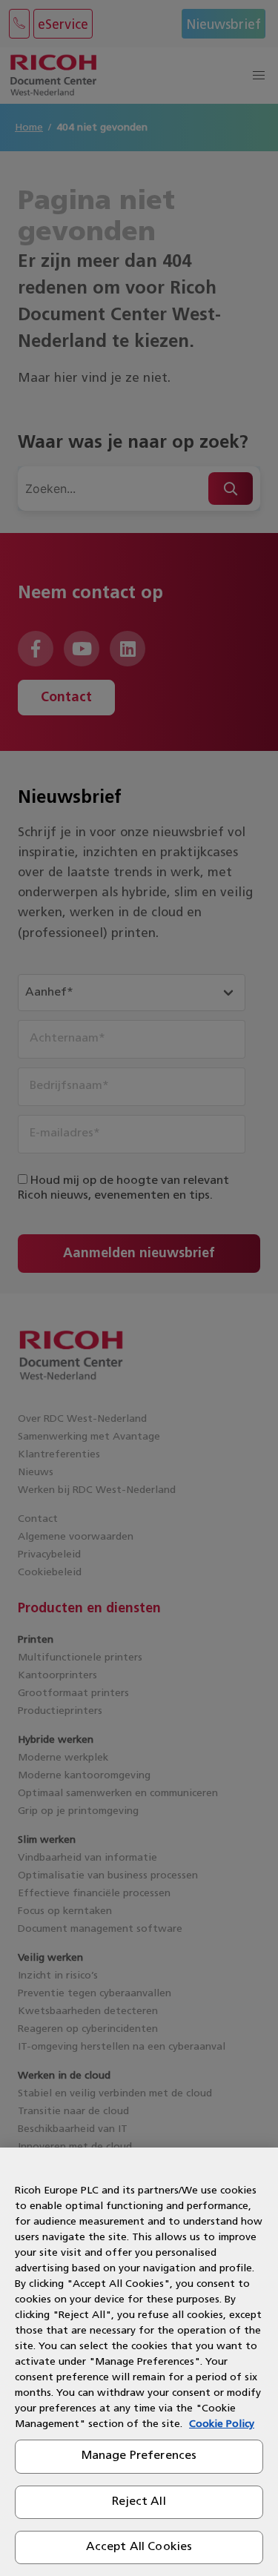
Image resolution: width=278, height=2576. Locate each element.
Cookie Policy (222, 2424)
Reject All (139, 2502)
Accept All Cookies (139, 2547)
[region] (139, 2362)
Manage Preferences (139, 2456)
